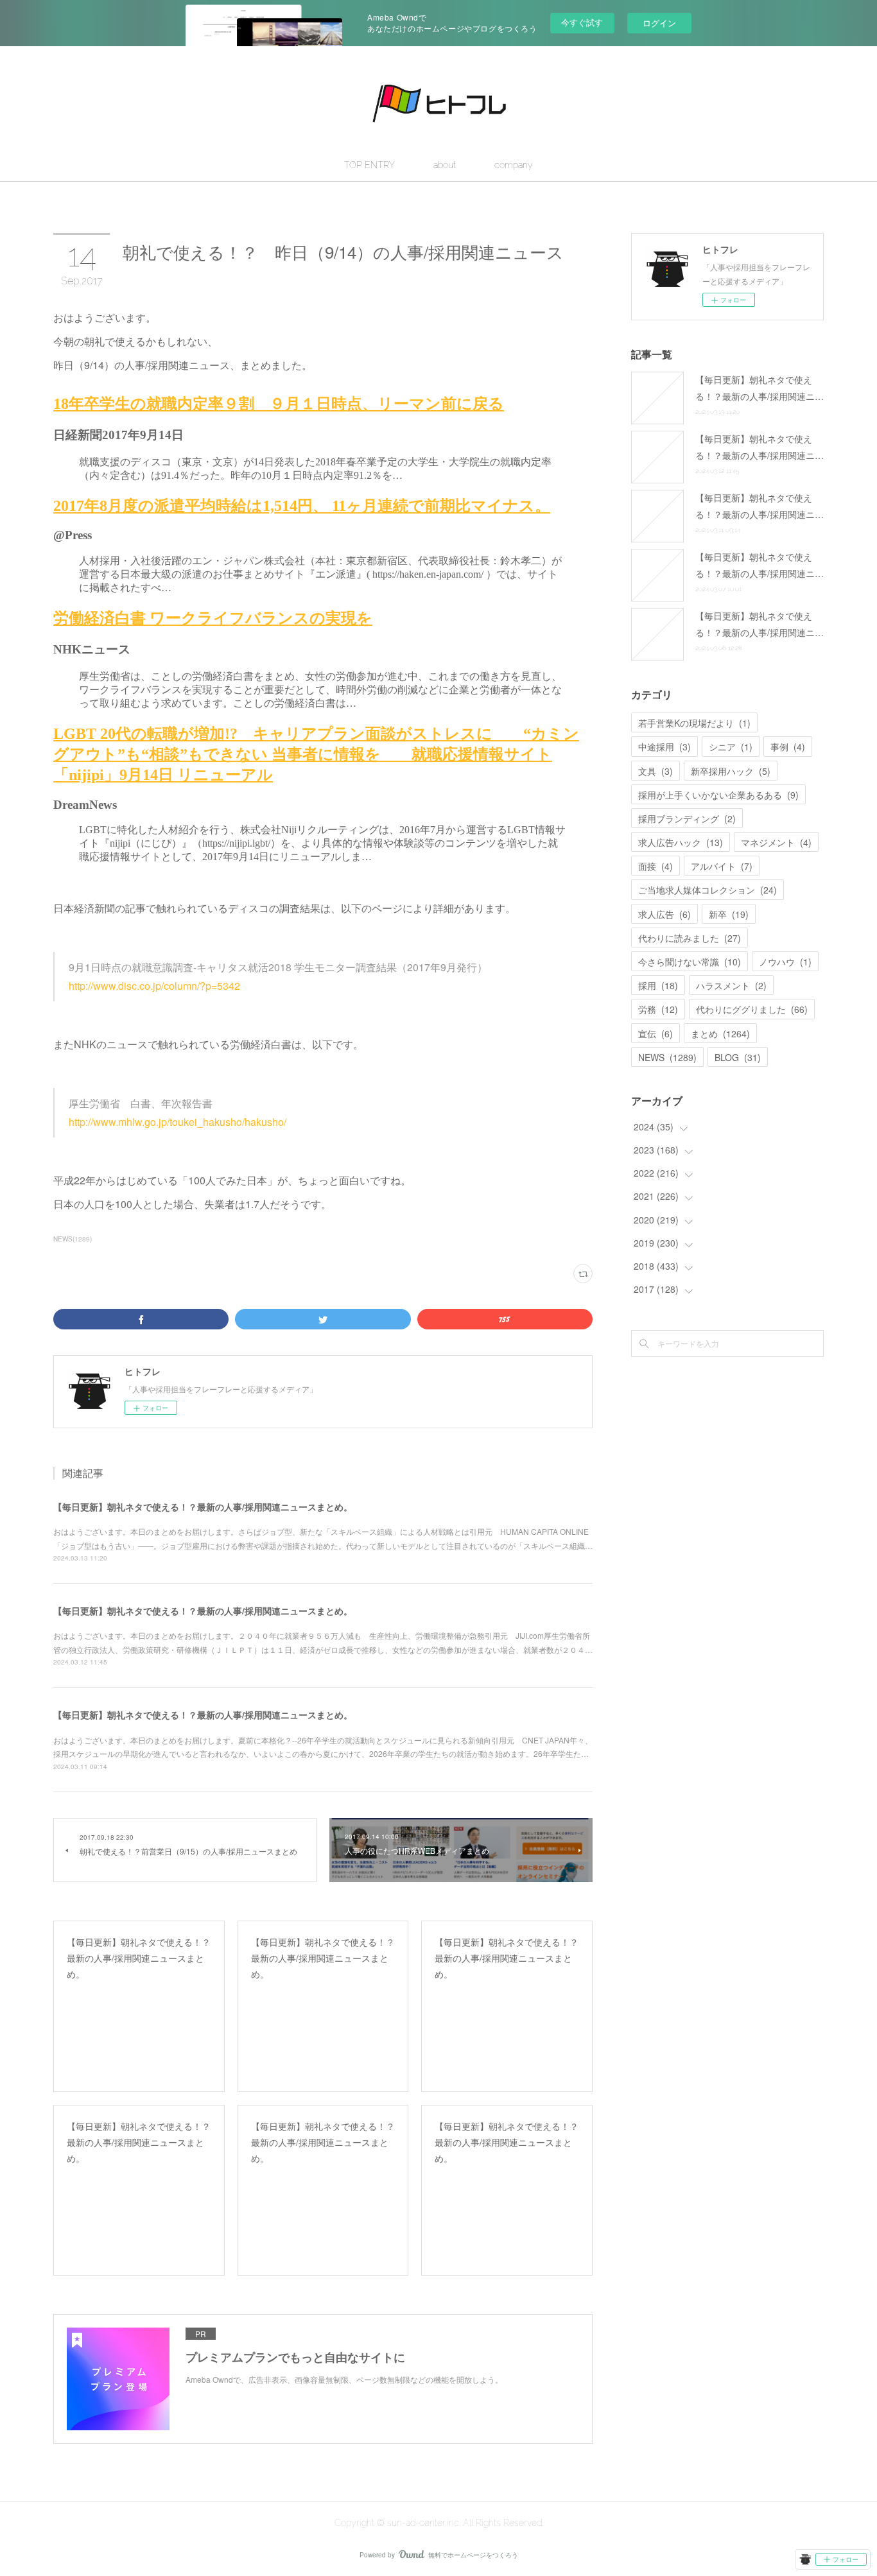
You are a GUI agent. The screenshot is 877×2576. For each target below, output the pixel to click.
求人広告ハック (681, 842)
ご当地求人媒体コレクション (708, 890)
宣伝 (656, 1033)
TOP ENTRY (369, 165)
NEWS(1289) (73, 1239)
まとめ (720, 1033)
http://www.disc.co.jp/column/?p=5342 (154, 986)
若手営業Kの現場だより (694, 723)
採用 (658, 985)
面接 (656, 866)
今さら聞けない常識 (690, 962)
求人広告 (664, 914)
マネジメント (776, 842)
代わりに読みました (690, 938)
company (514, 165)
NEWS (667, 1057)
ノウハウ (785, 962)
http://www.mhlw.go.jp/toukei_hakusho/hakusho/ (178, 1122)
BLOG (738, 1057)
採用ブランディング (687, 818)
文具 (656, 771)
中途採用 (664, 747)
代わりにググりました (752, 1009)
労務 (658, 1009)
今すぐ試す (582, 22)
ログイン (659, 23)
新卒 (729, 914)
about (445, 165)
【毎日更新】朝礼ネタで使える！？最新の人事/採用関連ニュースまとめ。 (203, 1507)
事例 (788, 747)
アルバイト (722, 866)
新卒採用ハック (731, 771)
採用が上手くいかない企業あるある (718, 795)
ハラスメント (731, 985)
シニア (731, 747)
